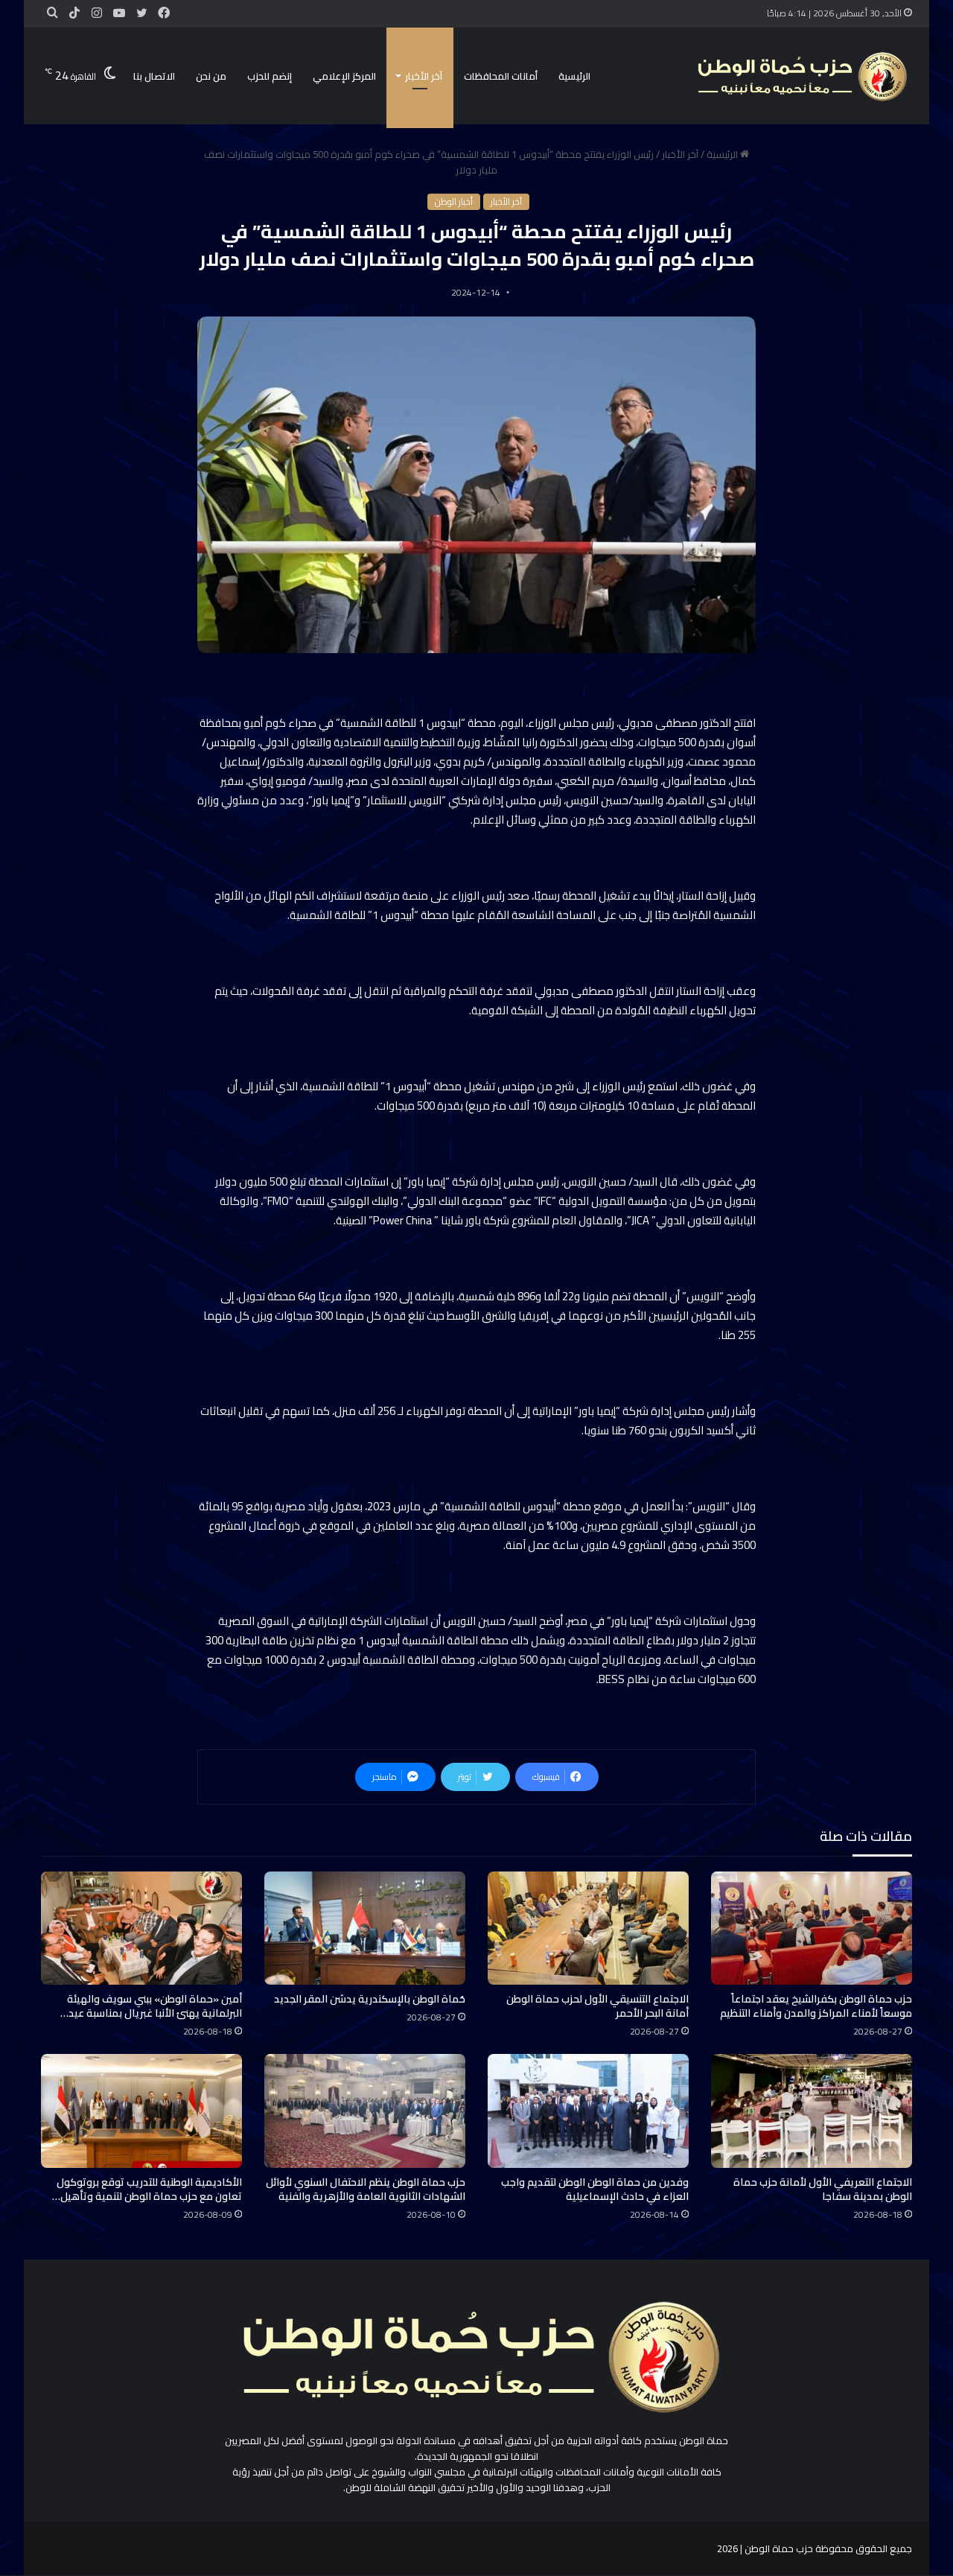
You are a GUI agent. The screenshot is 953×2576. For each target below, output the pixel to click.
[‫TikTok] (74, 13)
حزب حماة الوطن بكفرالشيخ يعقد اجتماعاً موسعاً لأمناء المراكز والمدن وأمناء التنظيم (816, 2006)
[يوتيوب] (119, 13)
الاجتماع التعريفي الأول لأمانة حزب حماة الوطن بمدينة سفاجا (823, 2189)
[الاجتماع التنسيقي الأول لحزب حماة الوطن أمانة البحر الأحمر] (588, 1928)
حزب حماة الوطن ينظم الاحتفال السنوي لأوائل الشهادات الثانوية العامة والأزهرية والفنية (366, 2189)
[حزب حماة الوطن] (800, 76)
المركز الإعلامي (344, 76)
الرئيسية (574, 76)
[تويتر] (141, 13)
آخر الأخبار (424, 76)
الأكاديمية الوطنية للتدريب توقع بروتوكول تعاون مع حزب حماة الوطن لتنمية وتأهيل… (147, 2189)
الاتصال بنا (154, 76)
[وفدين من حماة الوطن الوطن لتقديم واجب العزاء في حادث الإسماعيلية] (588, 2111)
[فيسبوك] (164, 13)
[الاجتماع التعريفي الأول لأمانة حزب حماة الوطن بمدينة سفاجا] (812, 2111)
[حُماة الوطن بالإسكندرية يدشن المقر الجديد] (365, 1928)
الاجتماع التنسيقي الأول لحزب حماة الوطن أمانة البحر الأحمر (597, 2006)
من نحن (211, 76)
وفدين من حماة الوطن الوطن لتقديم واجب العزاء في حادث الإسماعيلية (595, 2189)
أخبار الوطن (454, 202)
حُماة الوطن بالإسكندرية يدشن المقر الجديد (370, 1999)
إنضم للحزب (270, 76)
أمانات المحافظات (501, 76)
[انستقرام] (97, 13)
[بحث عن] (52, 13)
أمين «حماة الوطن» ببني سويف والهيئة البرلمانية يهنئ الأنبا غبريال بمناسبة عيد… (151, 2006)
